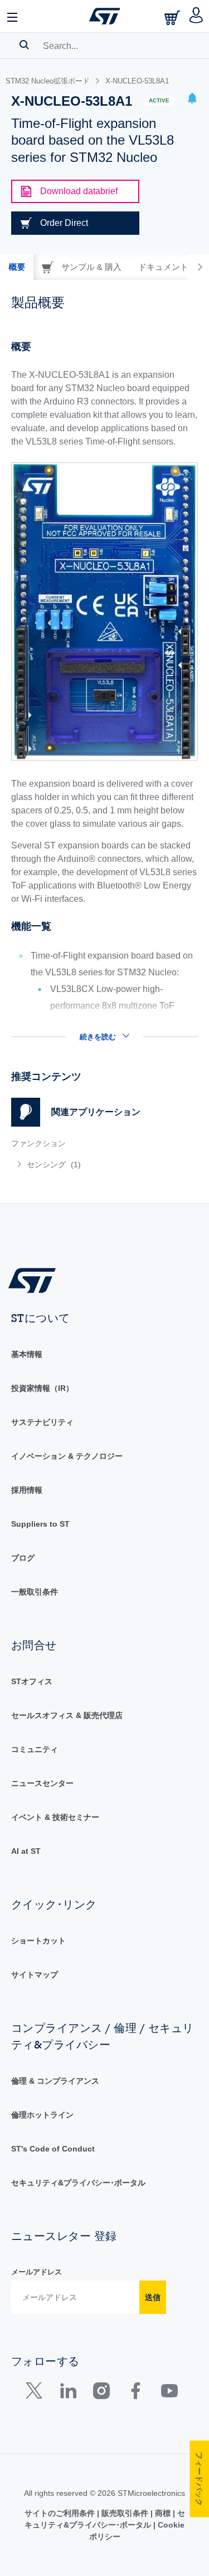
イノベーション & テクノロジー (67, 1456)
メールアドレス (37, 2272)
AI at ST (26, 1851)
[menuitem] (92, 1164)
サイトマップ (35, 1975)
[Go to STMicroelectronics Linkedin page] (68, 2393)
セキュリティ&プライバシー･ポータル (78, 2183)
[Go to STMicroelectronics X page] (37, 2393)
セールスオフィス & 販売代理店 (67, 1715)
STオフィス (32, 1681)
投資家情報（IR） (42, 1388)
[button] (13, 16)
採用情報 (27, 1490)
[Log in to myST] (196, 16)
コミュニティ (35, 1749)
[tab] (17, 267)
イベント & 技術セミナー (55, 1817)
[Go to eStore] (173, 18)
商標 (163, 2513)
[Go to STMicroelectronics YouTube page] (169, 2393)
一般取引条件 (35, 1592)
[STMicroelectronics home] (105, 16)
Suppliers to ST (40, 1524)
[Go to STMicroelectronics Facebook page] (135, 2393)
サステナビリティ (42, 1422)
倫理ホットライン (42, 2115)
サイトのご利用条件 (61, 2513)
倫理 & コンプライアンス (55, 2081)
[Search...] (24, 45)
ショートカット (38, 1941)
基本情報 (27, 1354)
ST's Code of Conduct (53, 2149)
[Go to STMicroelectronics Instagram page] (101, 2393)
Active (159, 100)
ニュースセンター (42, 1783)
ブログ (23, 1558)
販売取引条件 (125, 2513)
